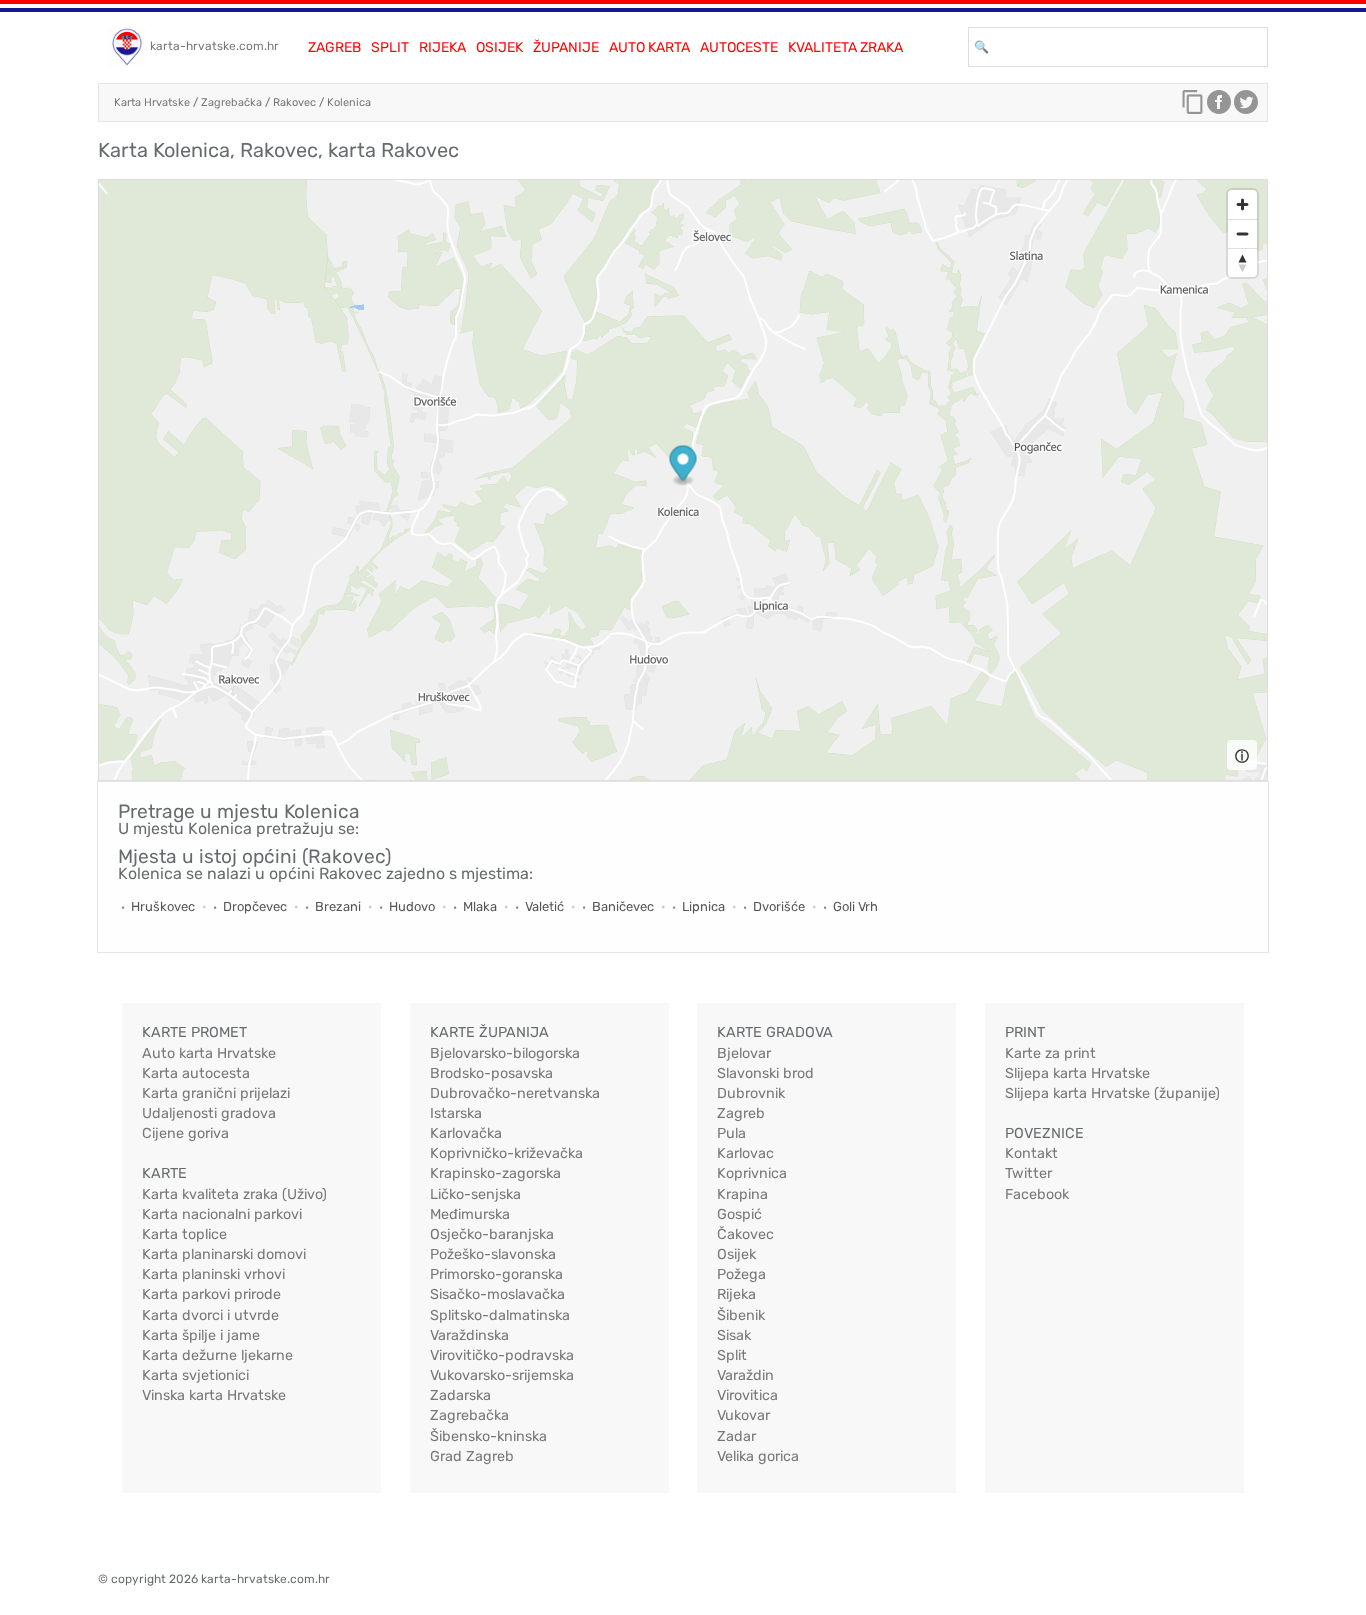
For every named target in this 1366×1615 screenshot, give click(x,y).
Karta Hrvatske (152, 102)
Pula (731, 1133)
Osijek (499, 47)
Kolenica (349, 102)
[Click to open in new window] (1219, 107)
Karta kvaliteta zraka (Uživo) (234, 1194)
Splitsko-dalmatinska (500, 1315)
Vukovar (743, 1415)
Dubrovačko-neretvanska (515, 1093)
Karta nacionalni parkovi (222, 1214)
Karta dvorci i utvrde (210, 1315)
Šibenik (741, 1315)
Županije (566, 47)
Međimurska (470, 1214)
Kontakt (1031, 1153)
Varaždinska (469, 1335)
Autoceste (739, 47)
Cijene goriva (185, 1133)
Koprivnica (752, 1173)
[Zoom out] (1242, 233)
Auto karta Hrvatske (209, 1053)
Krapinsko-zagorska (495, 1173)
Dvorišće (779, 906)
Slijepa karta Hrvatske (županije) (1112, 1093)
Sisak (734, 1335)
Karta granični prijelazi (216, 1093)
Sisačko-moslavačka (497, 1294)
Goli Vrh (855, 906)
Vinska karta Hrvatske (214, 1395)
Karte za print (1050, 1053)
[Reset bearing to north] (1242, 262)
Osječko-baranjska (492, 1234)
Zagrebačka (231, 102)
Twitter (1028, 1173)
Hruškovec (163, 906)
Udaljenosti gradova (209, 1113)
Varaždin (745, 1375)
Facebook (1037, 1194)
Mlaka (480, 906)
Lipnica (703, 906)
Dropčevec (255, 906)
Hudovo (412, 906)
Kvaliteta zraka (845, 47)
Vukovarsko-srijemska (502, 1375)
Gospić (739, 1214)
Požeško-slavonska (493, 1254)
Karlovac (745, 1153)
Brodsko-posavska (491, 1073)
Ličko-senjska (475, 1194)
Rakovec (294, 102)
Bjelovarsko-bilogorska (505, 1053)
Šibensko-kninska (488, 1436)
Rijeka (442, 47)
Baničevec (623, 906)
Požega (741, 1274)
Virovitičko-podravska (502, 1355)
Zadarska (460, 1395)
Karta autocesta (196, 1073)
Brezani (338, 906)
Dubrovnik (751, 1093)
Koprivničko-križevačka (506, 1153)
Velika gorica (758, 1456)
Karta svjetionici (195, 1375)
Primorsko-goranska (496, 1274)
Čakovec (745, 1234)
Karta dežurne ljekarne (217, 1355)
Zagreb (334, 47)
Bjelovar (744, 1053)
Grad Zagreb (472, 1456)
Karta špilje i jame (201, 1335)
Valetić (544, 906)
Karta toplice (184, 1234)
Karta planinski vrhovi (213, 1274)
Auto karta (649, 47)
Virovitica (747, 1395)
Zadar (736, 1436)
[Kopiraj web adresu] (1193, 107)
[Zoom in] (1242, 204)
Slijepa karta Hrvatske (1077, 1073)
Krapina (742, 1194)
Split (390, 47)
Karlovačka (466, 1133)
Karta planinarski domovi (224, 1254)
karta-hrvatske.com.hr (214, 46)
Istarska (456, 1113)
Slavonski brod (765, 1073)
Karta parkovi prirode (211, 1294)
